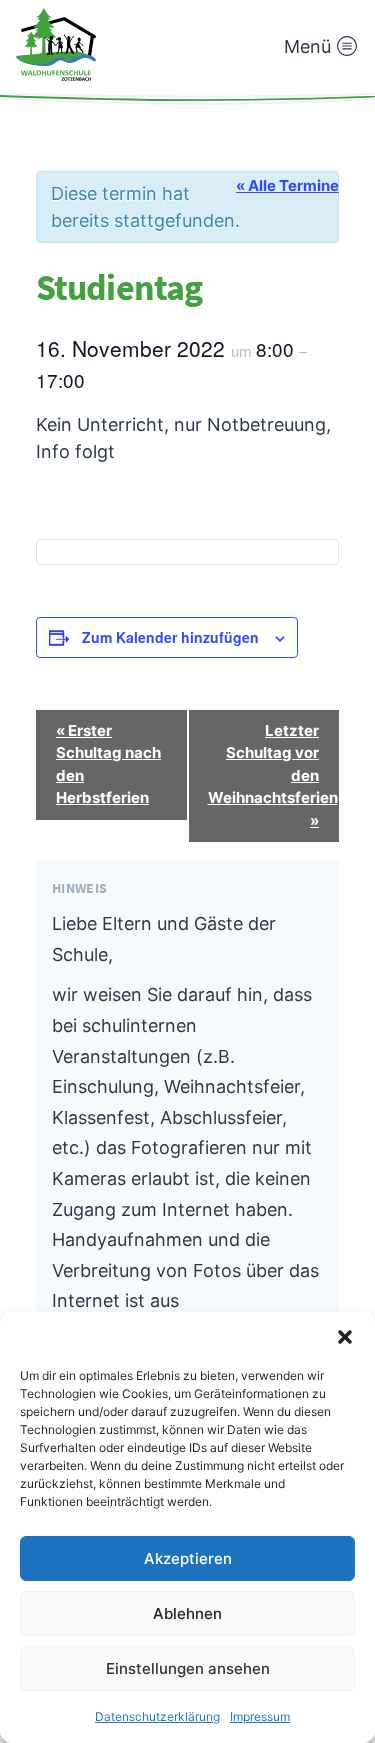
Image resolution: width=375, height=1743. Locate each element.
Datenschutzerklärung (157, 1716)
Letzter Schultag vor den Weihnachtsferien (273, 775)
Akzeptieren (188, 1558)
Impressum (260, 1716)
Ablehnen (187, 1613)
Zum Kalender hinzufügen (170, 637)
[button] (345, 1337)
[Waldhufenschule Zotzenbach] (56, 44)
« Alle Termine (287, 185)
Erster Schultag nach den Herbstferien (108, 764)
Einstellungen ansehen (188, 1668)
